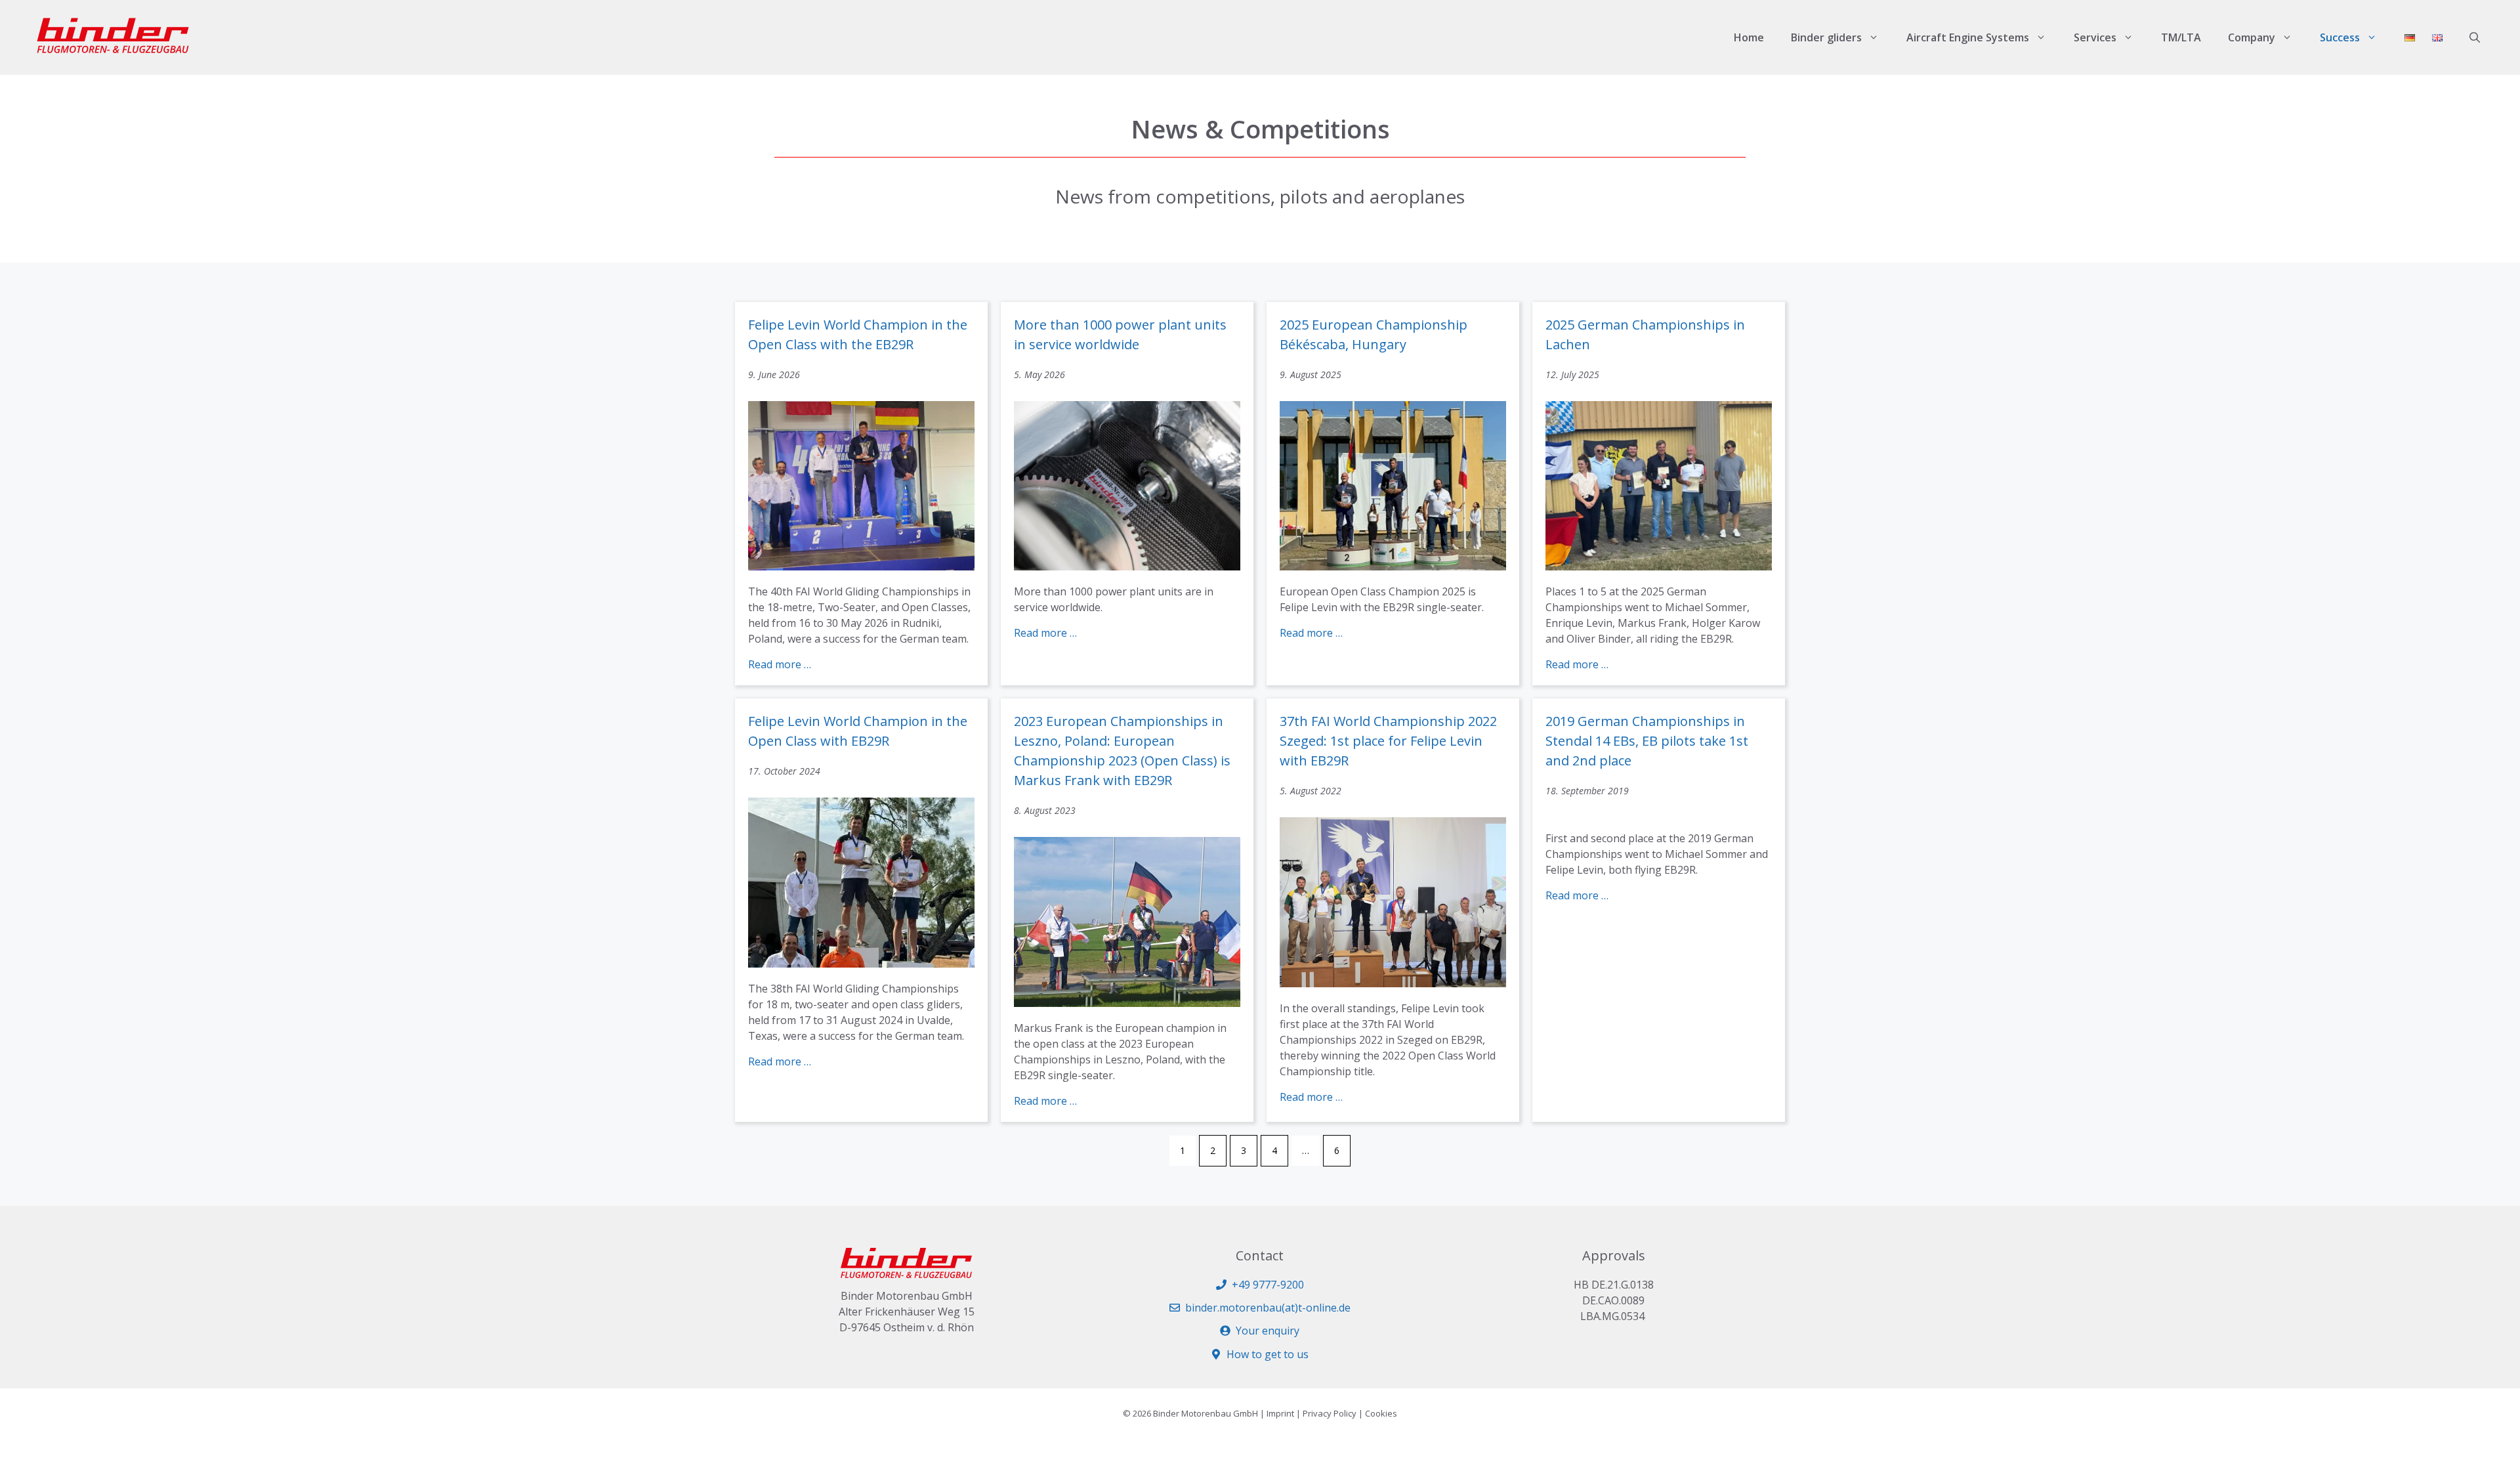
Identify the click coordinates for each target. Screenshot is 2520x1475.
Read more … (780, 664)
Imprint (1280, 1413)
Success (2340, 37)
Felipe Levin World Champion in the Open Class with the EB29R (858, 334)
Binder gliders (1826, 37)
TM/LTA (2181, 37)
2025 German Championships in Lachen (1645, 334)
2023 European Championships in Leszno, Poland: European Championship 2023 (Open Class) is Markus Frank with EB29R (1122, 751)
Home (1749, 37)
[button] (2475, 37)
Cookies (1381, 1413)
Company (2252, 37)
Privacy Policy (1330, 1413)
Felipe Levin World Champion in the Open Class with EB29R (858, 731)
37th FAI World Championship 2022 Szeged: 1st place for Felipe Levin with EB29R (1388, 741)
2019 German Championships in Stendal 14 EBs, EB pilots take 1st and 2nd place (1647, 741)
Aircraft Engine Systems (1968, 37)
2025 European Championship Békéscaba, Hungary (1374, 334)
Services (2095, 37)
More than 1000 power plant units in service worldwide (1120, 334)
